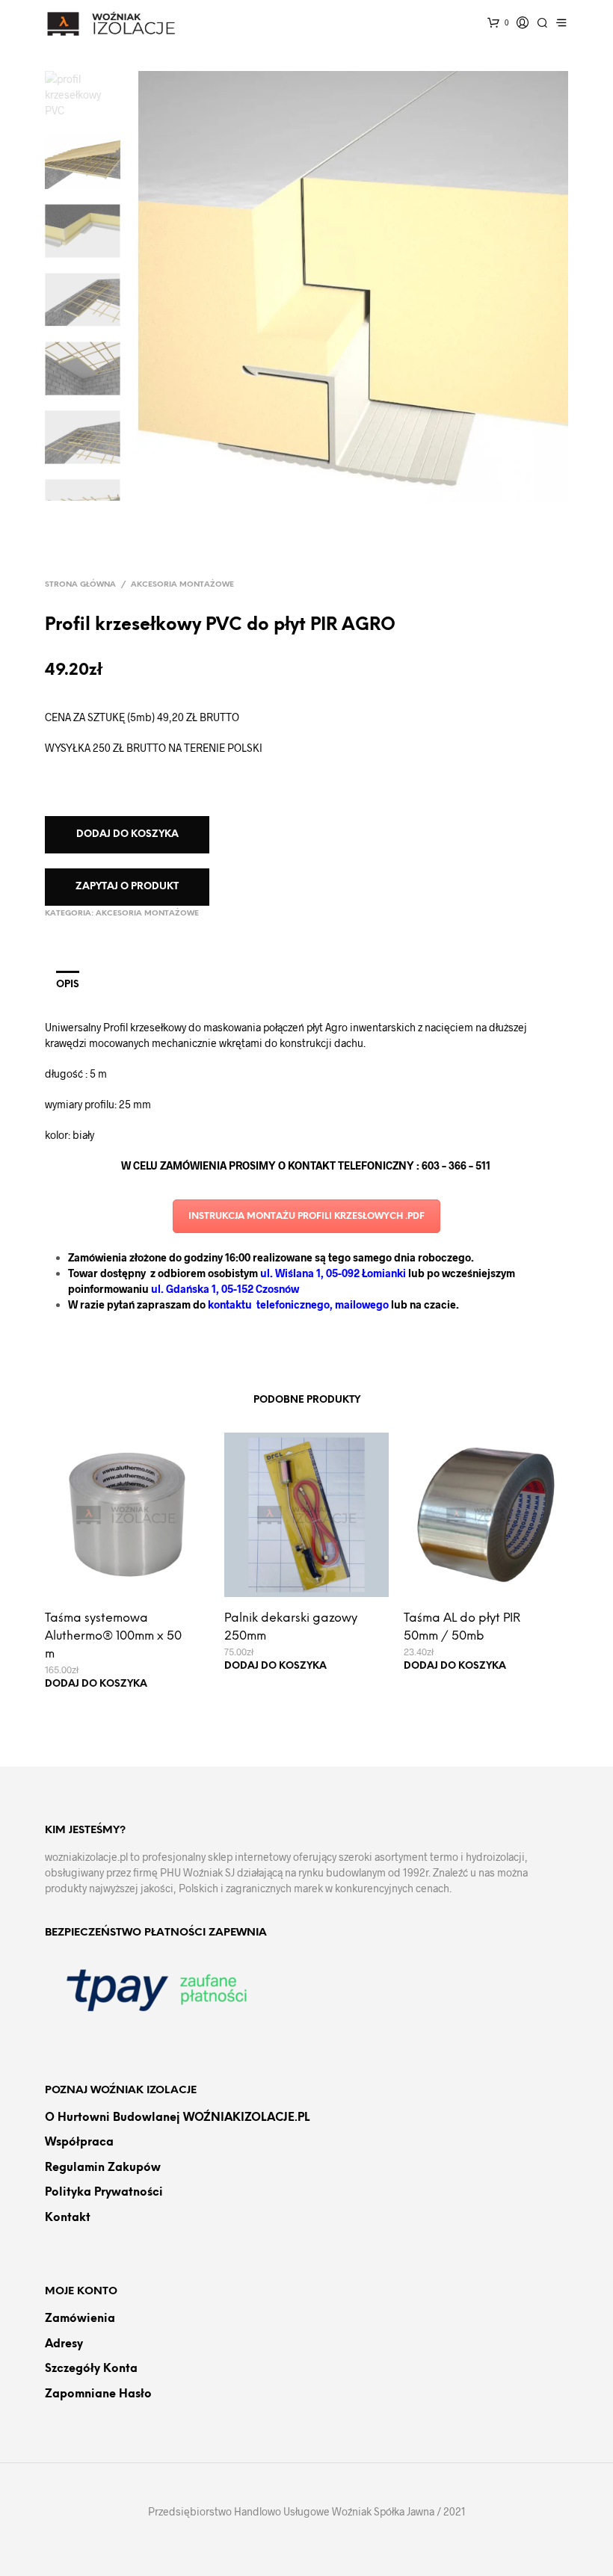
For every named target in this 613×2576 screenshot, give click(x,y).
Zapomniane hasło (98, 2394)
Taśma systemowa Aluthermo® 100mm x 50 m (113, 1636)
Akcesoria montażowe (182, 585)
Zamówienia (80, 2319)
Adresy (64, 2344)
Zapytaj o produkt (127, 887)
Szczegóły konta (91, 2369)
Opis (68, 985)
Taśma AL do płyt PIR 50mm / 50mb (462, 1627)
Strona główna (80, 585)
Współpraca (79, 2143)
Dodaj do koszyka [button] (96, 1684)
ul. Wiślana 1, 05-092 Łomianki (334, 1273)
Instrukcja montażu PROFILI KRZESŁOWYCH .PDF (306, 1216)
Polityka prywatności (104, 2193)
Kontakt (68, 2218)
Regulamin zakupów (103, 2168)
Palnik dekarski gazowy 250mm (291, 1627)
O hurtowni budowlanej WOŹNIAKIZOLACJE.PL (177, 2118)
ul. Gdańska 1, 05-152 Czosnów (225, 1289)
